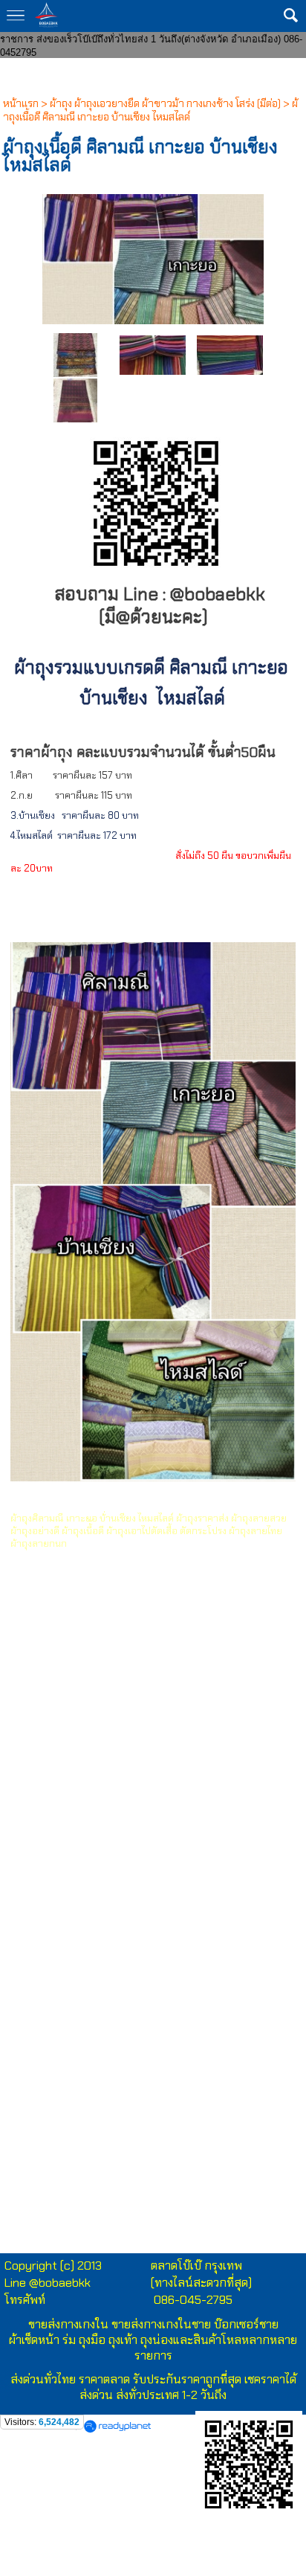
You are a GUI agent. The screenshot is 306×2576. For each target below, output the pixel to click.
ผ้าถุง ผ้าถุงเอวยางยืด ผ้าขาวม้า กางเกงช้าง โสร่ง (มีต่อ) (165, 103)
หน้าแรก (21, 103)
